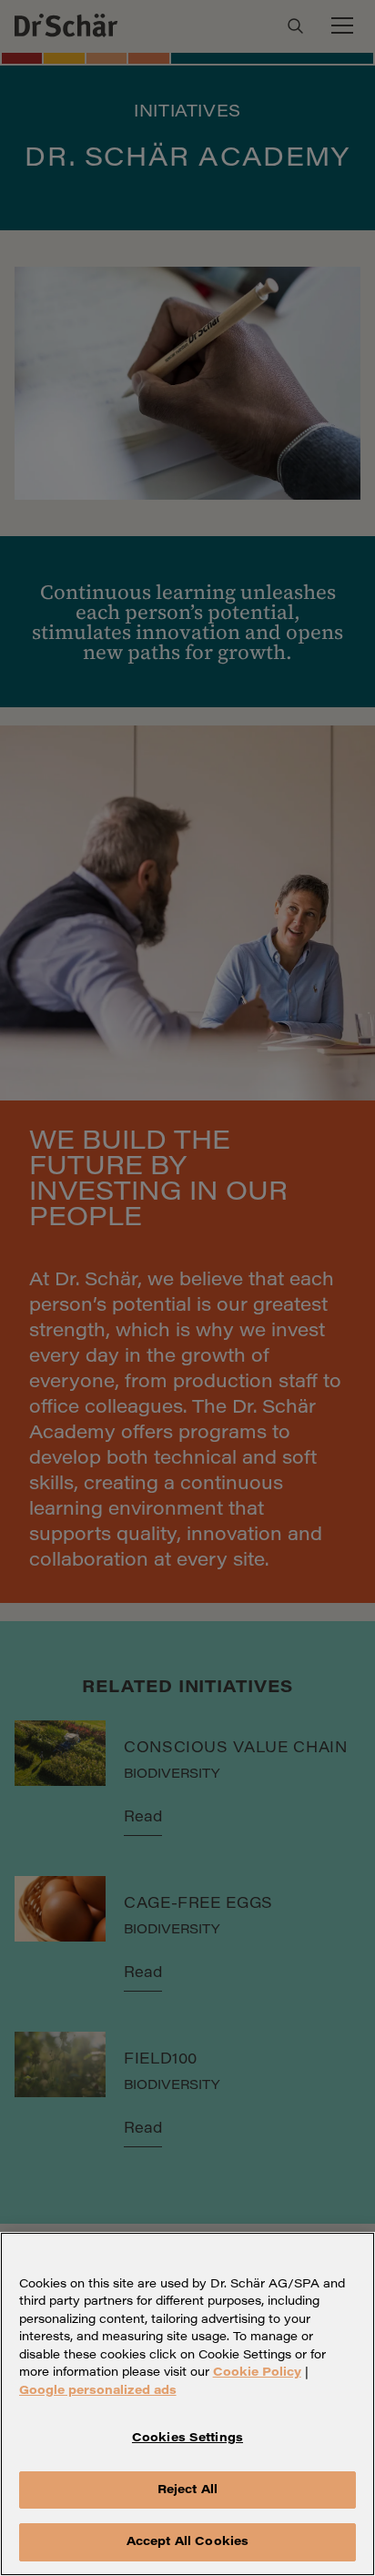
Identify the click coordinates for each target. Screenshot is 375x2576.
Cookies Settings (187, 2438)
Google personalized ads (98, 2391)
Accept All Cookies (187, 2542)
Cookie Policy (257, 2373)
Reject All (187, 2490)
